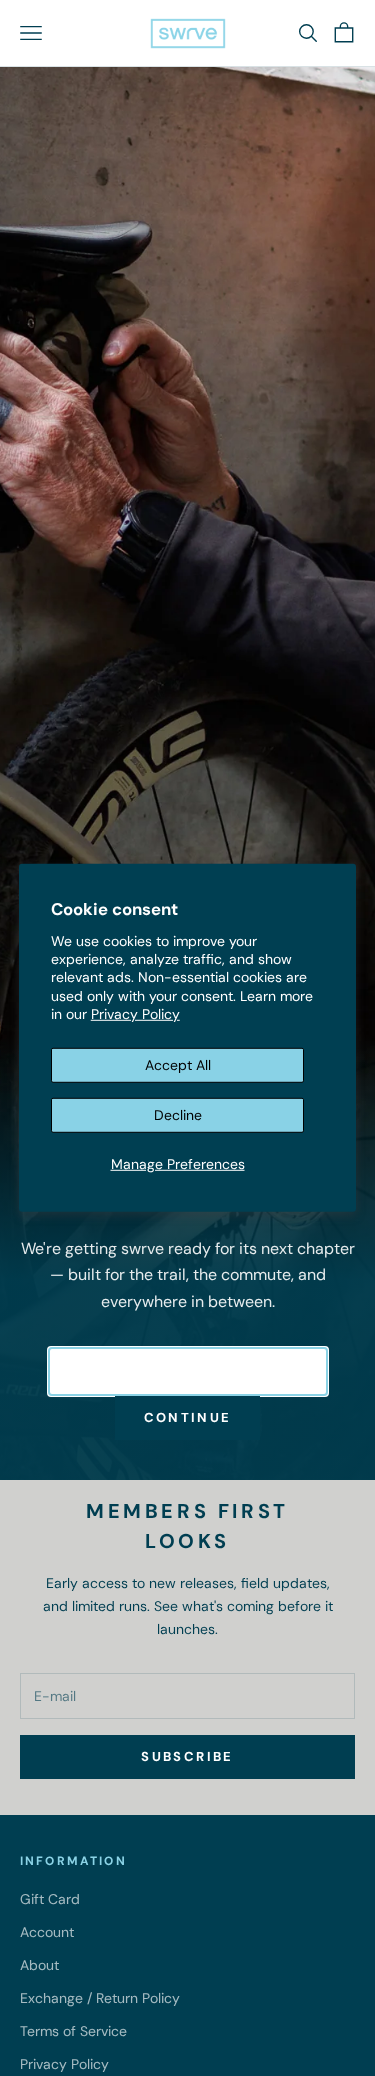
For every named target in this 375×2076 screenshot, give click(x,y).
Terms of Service (73, 2031)
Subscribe (187, 1756)
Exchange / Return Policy (100, 1998)
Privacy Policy (135, 1014)
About (39, 1965)
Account (47, 1932)
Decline (178, 1115)
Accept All (178, 1065)
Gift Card (50, 1899)
